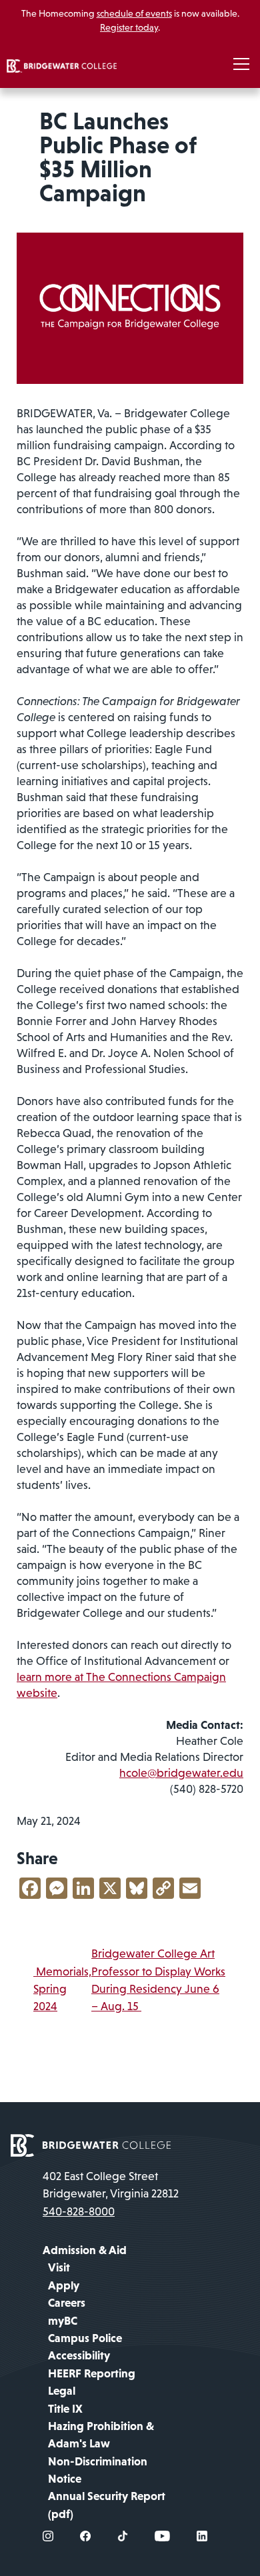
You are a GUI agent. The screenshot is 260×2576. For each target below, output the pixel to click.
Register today (129, 27)
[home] (62, 65)
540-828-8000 (79, 2211)
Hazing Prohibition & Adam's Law (101, 2435)
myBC (63, 2321)
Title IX (65, 2409)
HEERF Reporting (92, 2373)
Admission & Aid (85, 2250)
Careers (67, 2303)
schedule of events (134, 13)
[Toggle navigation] (241, 65)
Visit (59, 2267)
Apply (64, 2285)
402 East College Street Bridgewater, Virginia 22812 (111, 2185)
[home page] (91, 2144)
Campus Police (85, 2338)
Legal (62, 2391)
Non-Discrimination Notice (98, 2470)
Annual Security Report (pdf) (107, 2505)
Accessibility (79, 2355)
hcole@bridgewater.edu (181, 1773)
